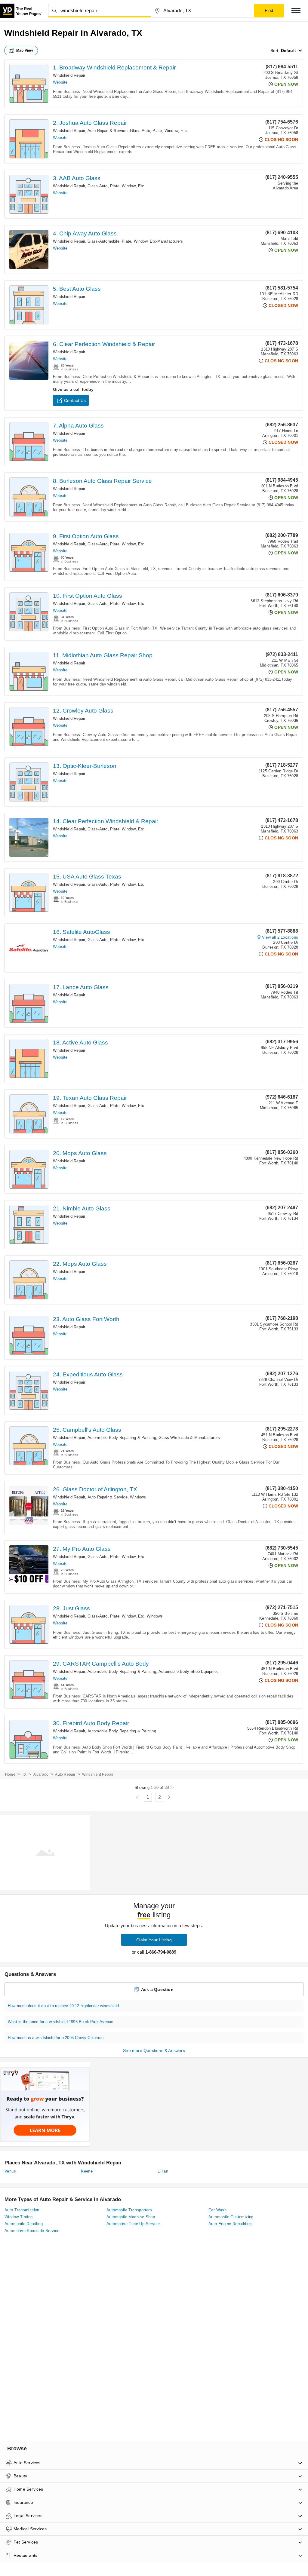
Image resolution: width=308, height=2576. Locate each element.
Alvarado (41, 1774)
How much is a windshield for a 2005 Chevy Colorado (56, 2038)
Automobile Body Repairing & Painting (122, 1438)
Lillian (163, 2171)
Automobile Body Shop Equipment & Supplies (200, 1671)
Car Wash (217, 2210)
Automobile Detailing (24, 2224)
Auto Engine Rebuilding (230, 2224)
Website (60, 82)
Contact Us (75, 400)
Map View (25, 51)
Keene (87, 2171)
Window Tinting (19, 2217)
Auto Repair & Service (108, 131)
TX (24, 1774)
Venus (10, 2171)
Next (169, 1797)
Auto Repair (65, 1774)
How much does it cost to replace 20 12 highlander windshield (63, 2006)
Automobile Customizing (231, 2217)
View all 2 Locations (280, 937)
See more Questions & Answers (154, 2050)
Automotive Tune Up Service (133, 2224)
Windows (138, 1497)
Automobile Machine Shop (131, 2217)
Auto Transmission (22, 2210)
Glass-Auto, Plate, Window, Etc (158, 131)
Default (288, 51)
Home (10, 1774)
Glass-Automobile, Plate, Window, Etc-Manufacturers (135, 241)
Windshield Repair (69, 75)
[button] (296, 11)
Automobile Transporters (129, 2210)
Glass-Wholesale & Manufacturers (189, 1438)
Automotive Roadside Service (32, 2231)
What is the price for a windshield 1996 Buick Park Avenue (60, 2022)
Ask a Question (157, 1989)
